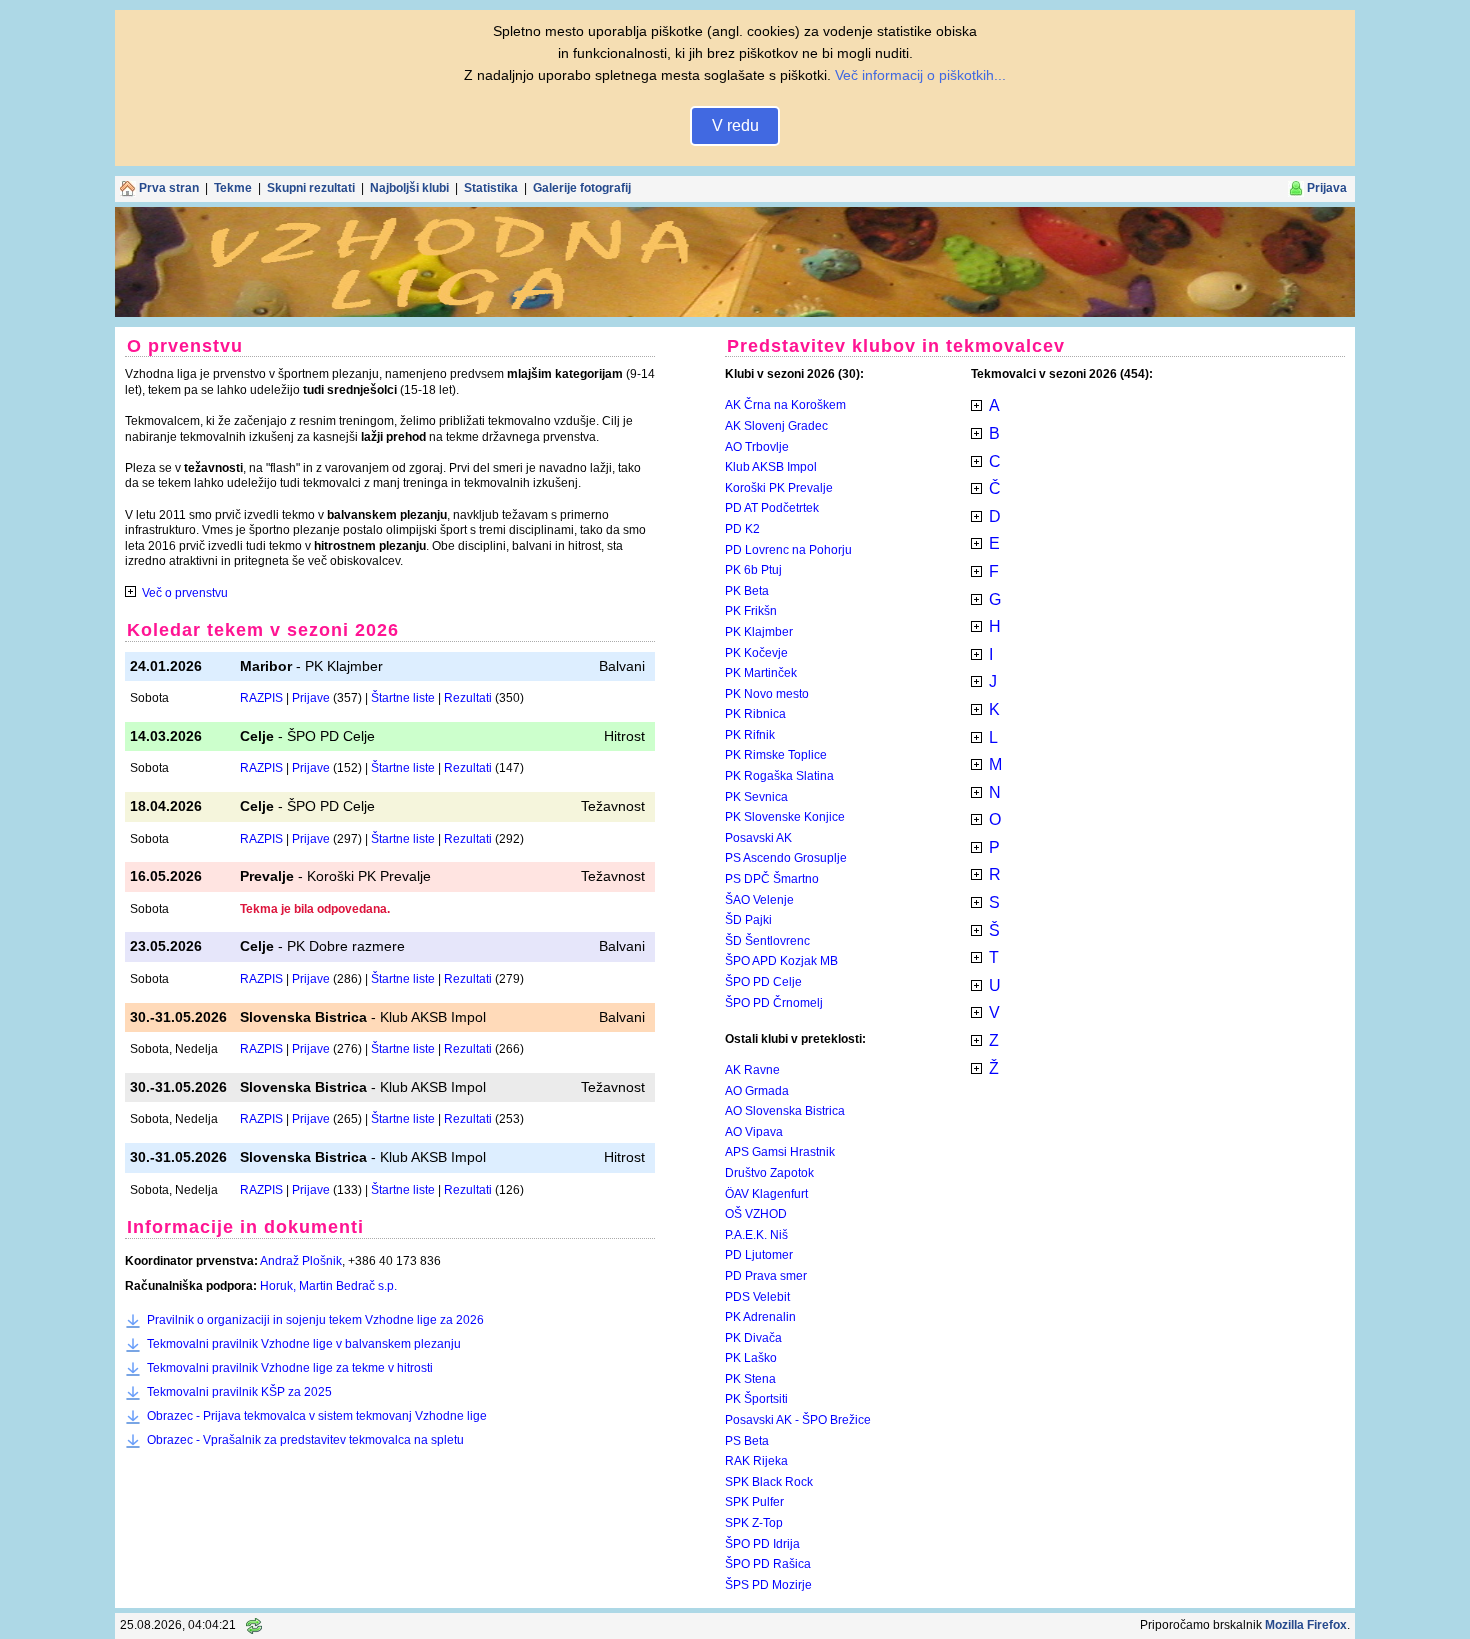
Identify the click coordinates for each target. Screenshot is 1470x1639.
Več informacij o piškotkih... (920, 75)
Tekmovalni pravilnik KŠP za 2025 (239, 1392)
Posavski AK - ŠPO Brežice (798, 1420)
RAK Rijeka (756, 1461)
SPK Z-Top (754, 1523)
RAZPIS (261, 698)
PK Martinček (761, 673)
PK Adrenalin (760, 1317)
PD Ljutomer (759, 1255)
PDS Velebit (757, 1297)
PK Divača (753, 1338)
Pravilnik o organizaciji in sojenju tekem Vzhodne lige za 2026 (315, 1320)
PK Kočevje (756, 653)
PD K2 (742, 529)
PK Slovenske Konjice (785, 817)
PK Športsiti (756, 1399)
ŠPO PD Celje (763, 982)
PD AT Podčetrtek (772, 508)
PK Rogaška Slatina (779, 776)
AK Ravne (752, 1070)
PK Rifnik (750, 735)
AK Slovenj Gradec (776, 426)
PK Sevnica (756, 797)
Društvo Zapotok (769, 1173)
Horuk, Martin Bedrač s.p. (328, 1286)
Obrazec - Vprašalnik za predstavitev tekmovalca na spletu (305, 1440)
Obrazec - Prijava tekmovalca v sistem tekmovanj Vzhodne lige (317, 1416)
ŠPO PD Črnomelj (774, 1003)
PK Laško (751, 1358)
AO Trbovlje (757, 447)
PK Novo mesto (767, 694)
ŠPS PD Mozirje (768, 1585)
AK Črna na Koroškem (785, 405)
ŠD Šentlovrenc (767, 941)
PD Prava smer (766, 1276)
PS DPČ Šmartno (772, 879)
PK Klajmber (759, 632)
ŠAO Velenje (759, 900)
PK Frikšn (751, 611)
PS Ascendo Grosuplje (786, 858)
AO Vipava (754, 1132)
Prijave (311, 698)
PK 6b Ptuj (753, 570)
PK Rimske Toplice (776, 755)
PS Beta (747, 1441)
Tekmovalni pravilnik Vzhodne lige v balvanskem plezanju (304, 1344)
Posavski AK (758, 838)
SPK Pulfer (754, 1502)
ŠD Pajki (748, 920)
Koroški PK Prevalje (779, 488)
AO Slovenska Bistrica (785, 1111)
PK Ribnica (755, 714)
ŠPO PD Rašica (768, 1564)
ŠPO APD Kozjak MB (781, 961)
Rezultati (468, 698)
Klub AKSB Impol (771, 467)
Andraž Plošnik (301, 1261)
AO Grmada (757, 1091)
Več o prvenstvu (185, 593)
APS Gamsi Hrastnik (780, 1152)
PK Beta (747, 591)
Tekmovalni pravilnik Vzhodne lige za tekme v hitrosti (290, 1368)
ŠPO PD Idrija (762, 1544)
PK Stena (750, 1379)
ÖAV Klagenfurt (766, 1194)
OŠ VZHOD (756, 1214)
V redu (735, 125)
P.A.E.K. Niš (756, 1235)
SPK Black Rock (769, 1482)
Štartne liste (403, 698)
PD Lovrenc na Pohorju (788, 550)
